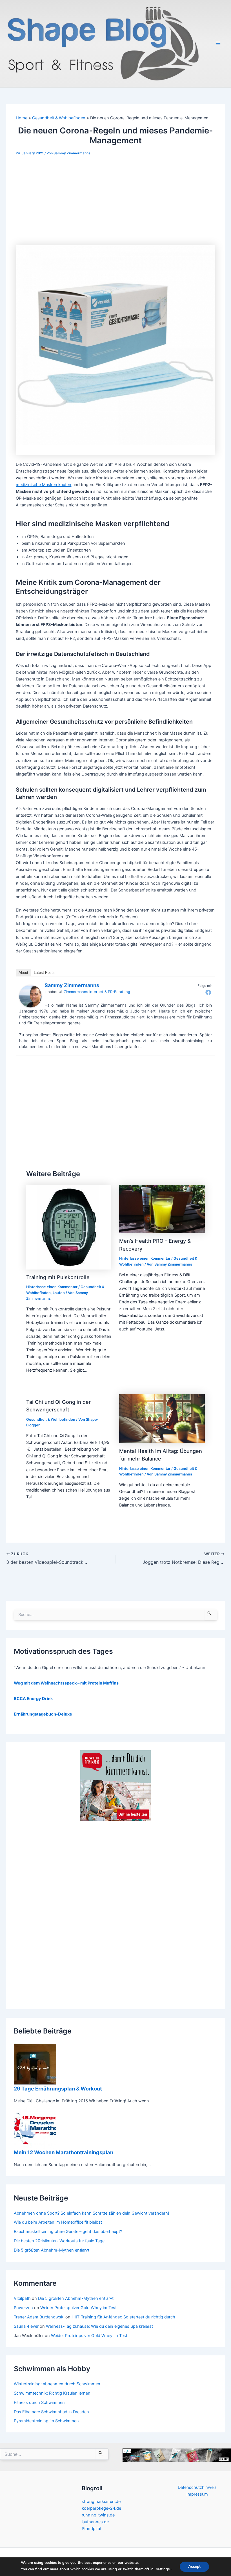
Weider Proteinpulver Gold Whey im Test (78, 2308)
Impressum (197, 2494)
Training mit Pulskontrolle (58, 1277)
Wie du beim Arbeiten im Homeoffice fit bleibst (58, 2222)
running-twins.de (98, 2515)
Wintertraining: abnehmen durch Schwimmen (57, 2384)
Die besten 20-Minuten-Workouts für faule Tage (59, 2241)
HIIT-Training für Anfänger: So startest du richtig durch (123, 2317)
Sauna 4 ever (26, 2326)
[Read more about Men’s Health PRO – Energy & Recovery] (162, 1209)
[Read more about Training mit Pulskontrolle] (68, 1227)
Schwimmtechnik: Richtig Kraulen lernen (52, 2393)
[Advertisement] (115, 203)
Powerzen (23, 2308)
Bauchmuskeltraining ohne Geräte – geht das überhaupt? (68, 2232)
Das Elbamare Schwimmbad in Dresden (51, 2412)
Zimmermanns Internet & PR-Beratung (97, 992)
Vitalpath (22, 2298)
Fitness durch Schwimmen (39, 2402)
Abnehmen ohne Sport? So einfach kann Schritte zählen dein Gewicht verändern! (91, 2213)
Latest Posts (44, 973)
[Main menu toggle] (218, 43)
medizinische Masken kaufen (44, 485)
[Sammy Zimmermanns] (30, 996)
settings (163, 2569)
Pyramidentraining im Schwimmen (46, 2421)
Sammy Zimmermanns (72, 985)
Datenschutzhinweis (197, 2487)
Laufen (59, 1293)
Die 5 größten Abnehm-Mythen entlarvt (52, 2250)
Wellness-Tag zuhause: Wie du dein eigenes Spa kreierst (99, 2326)
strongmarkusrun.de (101, 2502)
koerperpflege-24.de (101, 2508)
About (23, 973)
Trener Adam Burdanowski (39, 2317)
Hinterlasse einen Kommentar (52, 1287)
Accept (194, 2567)
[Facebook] (208, 992)
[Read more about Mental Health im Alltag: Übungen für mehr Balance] (162, 1418)
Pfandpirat (92, 2529)
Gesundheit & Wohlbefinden (51, 1419)
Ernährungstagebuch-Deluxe (43, 1714)
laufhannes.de (95, 2522)
